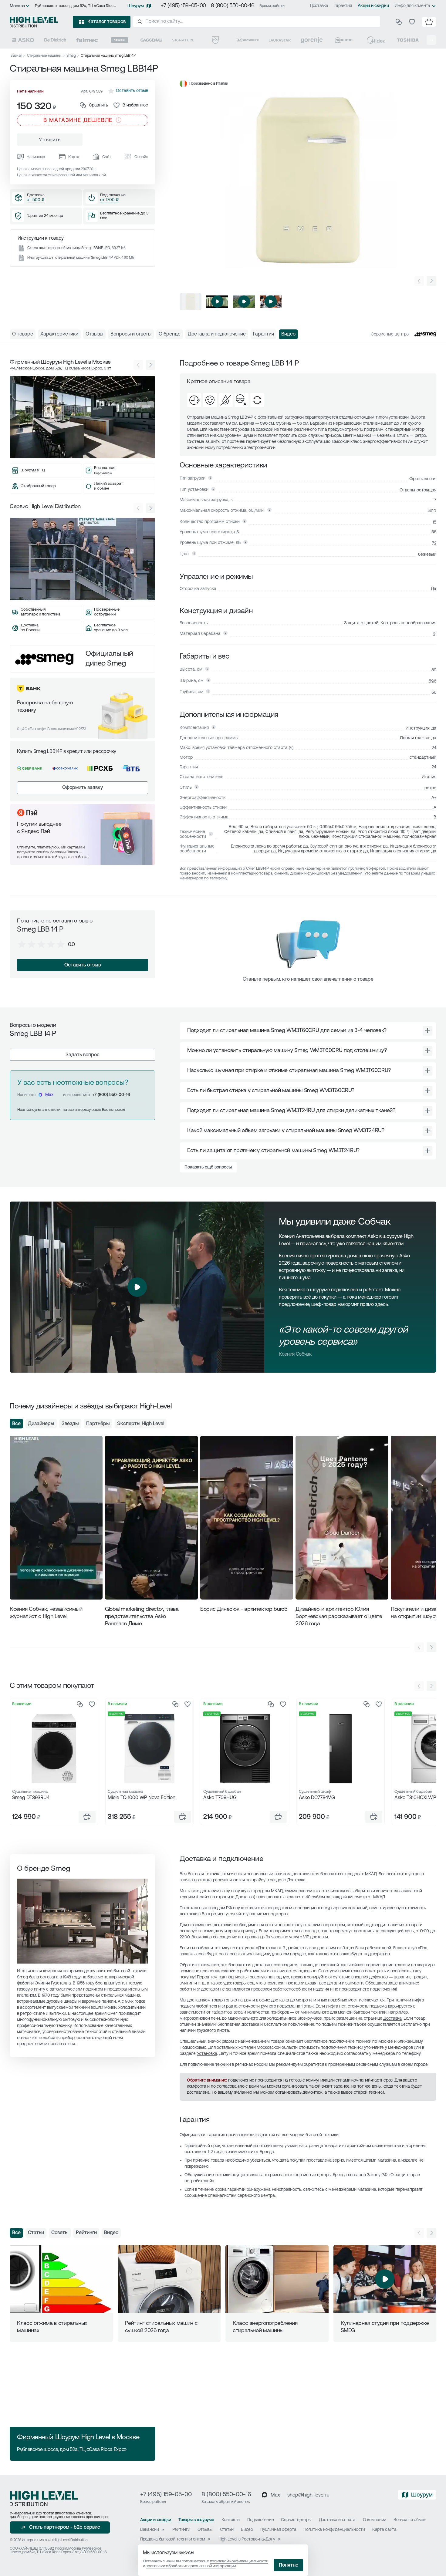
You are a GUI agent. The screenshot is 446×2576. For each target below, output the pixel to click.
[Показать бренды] (431, 40)
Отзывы (205, 2530)
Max (49, 1095)
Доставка (319, 6)
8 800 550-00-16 (93, 2552)
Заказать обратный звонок (226, 2502)
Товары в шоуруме (196, 2520)
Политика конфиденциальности (334, 2530)
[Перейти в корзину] (429, 22)
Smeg (71, 56)
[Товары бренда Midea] (376, 40)
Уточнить (50, 140)
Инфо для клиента (412, 6)
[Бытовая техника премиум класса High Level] (34, 22)
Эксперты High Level (141, 1424)
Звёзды (70, 1424)
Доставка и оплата (337, 2520)
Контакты (231, 2520)
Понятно (289, 2565)
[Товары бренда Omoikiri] (248, 40)
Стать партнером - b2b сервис (65, 2527)
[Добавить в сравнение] (80, 1704)
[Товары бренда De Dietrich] (55, 40)
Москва (17, 6)
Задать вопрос (83, 1055)
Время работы (272, 6)
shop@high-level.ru (308, 2495)
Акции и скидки (373, 6)
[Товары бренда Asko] (23, 40)
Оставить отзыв (83, 965)
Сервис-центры (296, 2520)
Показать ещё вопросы (208, 1167)
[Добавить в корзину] (87, 1817)
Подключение (260, 2520)
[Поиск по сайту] (257, 22)
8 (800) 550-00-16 (233, 6)
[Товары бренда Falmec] (87, 40)
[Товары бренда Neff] (344, 40)
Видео (111, 2233)
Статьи (36, 2233)
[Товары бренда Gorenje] (312, 40)
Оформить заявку (83, 788)
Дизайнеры (41, 1424)
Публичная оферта (278, 2530)
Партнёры (98, 1424)
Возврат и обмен (410, 2520)
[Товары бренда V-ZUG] (215, 40)
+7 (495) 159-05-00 (183, 6)
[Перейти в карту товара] (54, 1748)
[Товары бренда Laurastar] (280, 40)
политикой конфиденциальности (239, 2561)
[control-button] (431, 281)
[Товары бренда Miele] (119, 40)
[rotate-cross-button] (427, 1031)
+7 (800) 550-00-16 (111, 1095)
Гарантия (343, 6)
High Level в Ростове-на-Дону (247, 2539)
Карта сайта (384, 2530)
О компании (375, 2520)
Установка (207, 2054)
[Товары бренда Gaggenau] (151, 40)
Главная (16, 56)
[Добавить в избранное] (92, 1704)
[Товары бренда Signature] (183, 40)
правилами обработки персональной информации (191, 2566)
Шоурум (136, 6)
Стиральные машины (44, 56)
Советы (60, 2233)
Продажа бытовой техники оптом (173, 2539)
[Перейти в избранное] (412, 22)
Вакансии (150, 2530)
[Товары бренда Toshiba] (408, 40)
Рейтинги (86, 2233)
